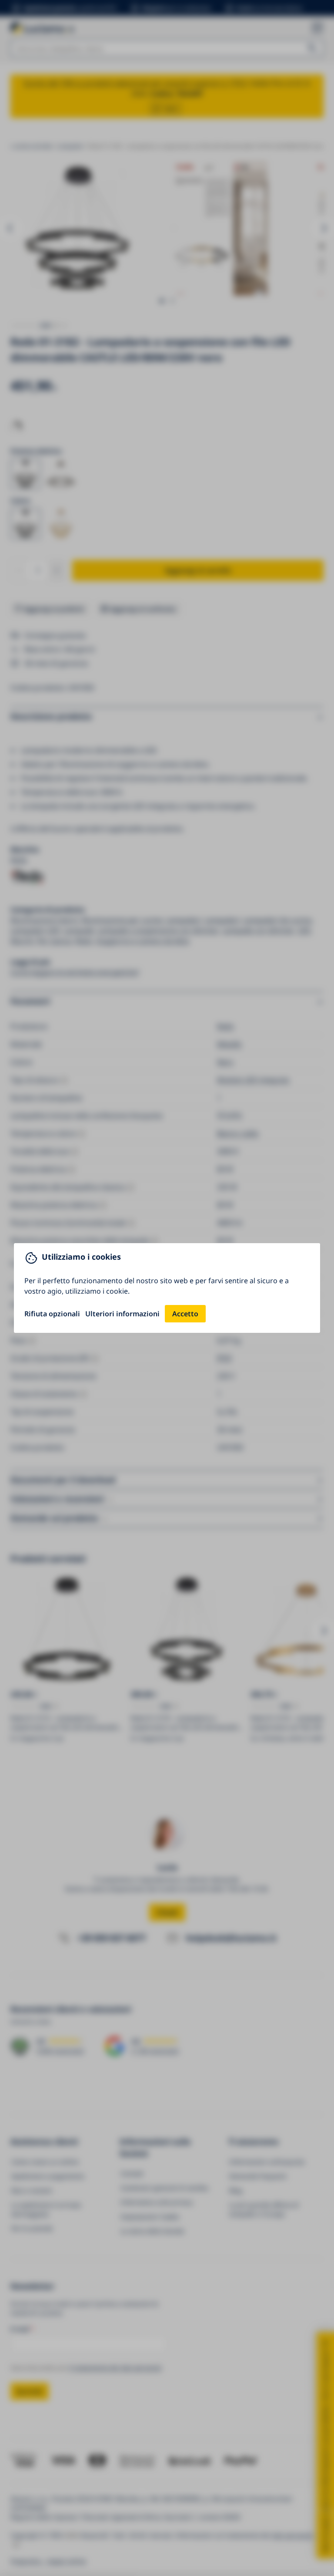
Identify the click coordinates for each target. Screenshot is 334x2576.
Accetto (185, 1314)
